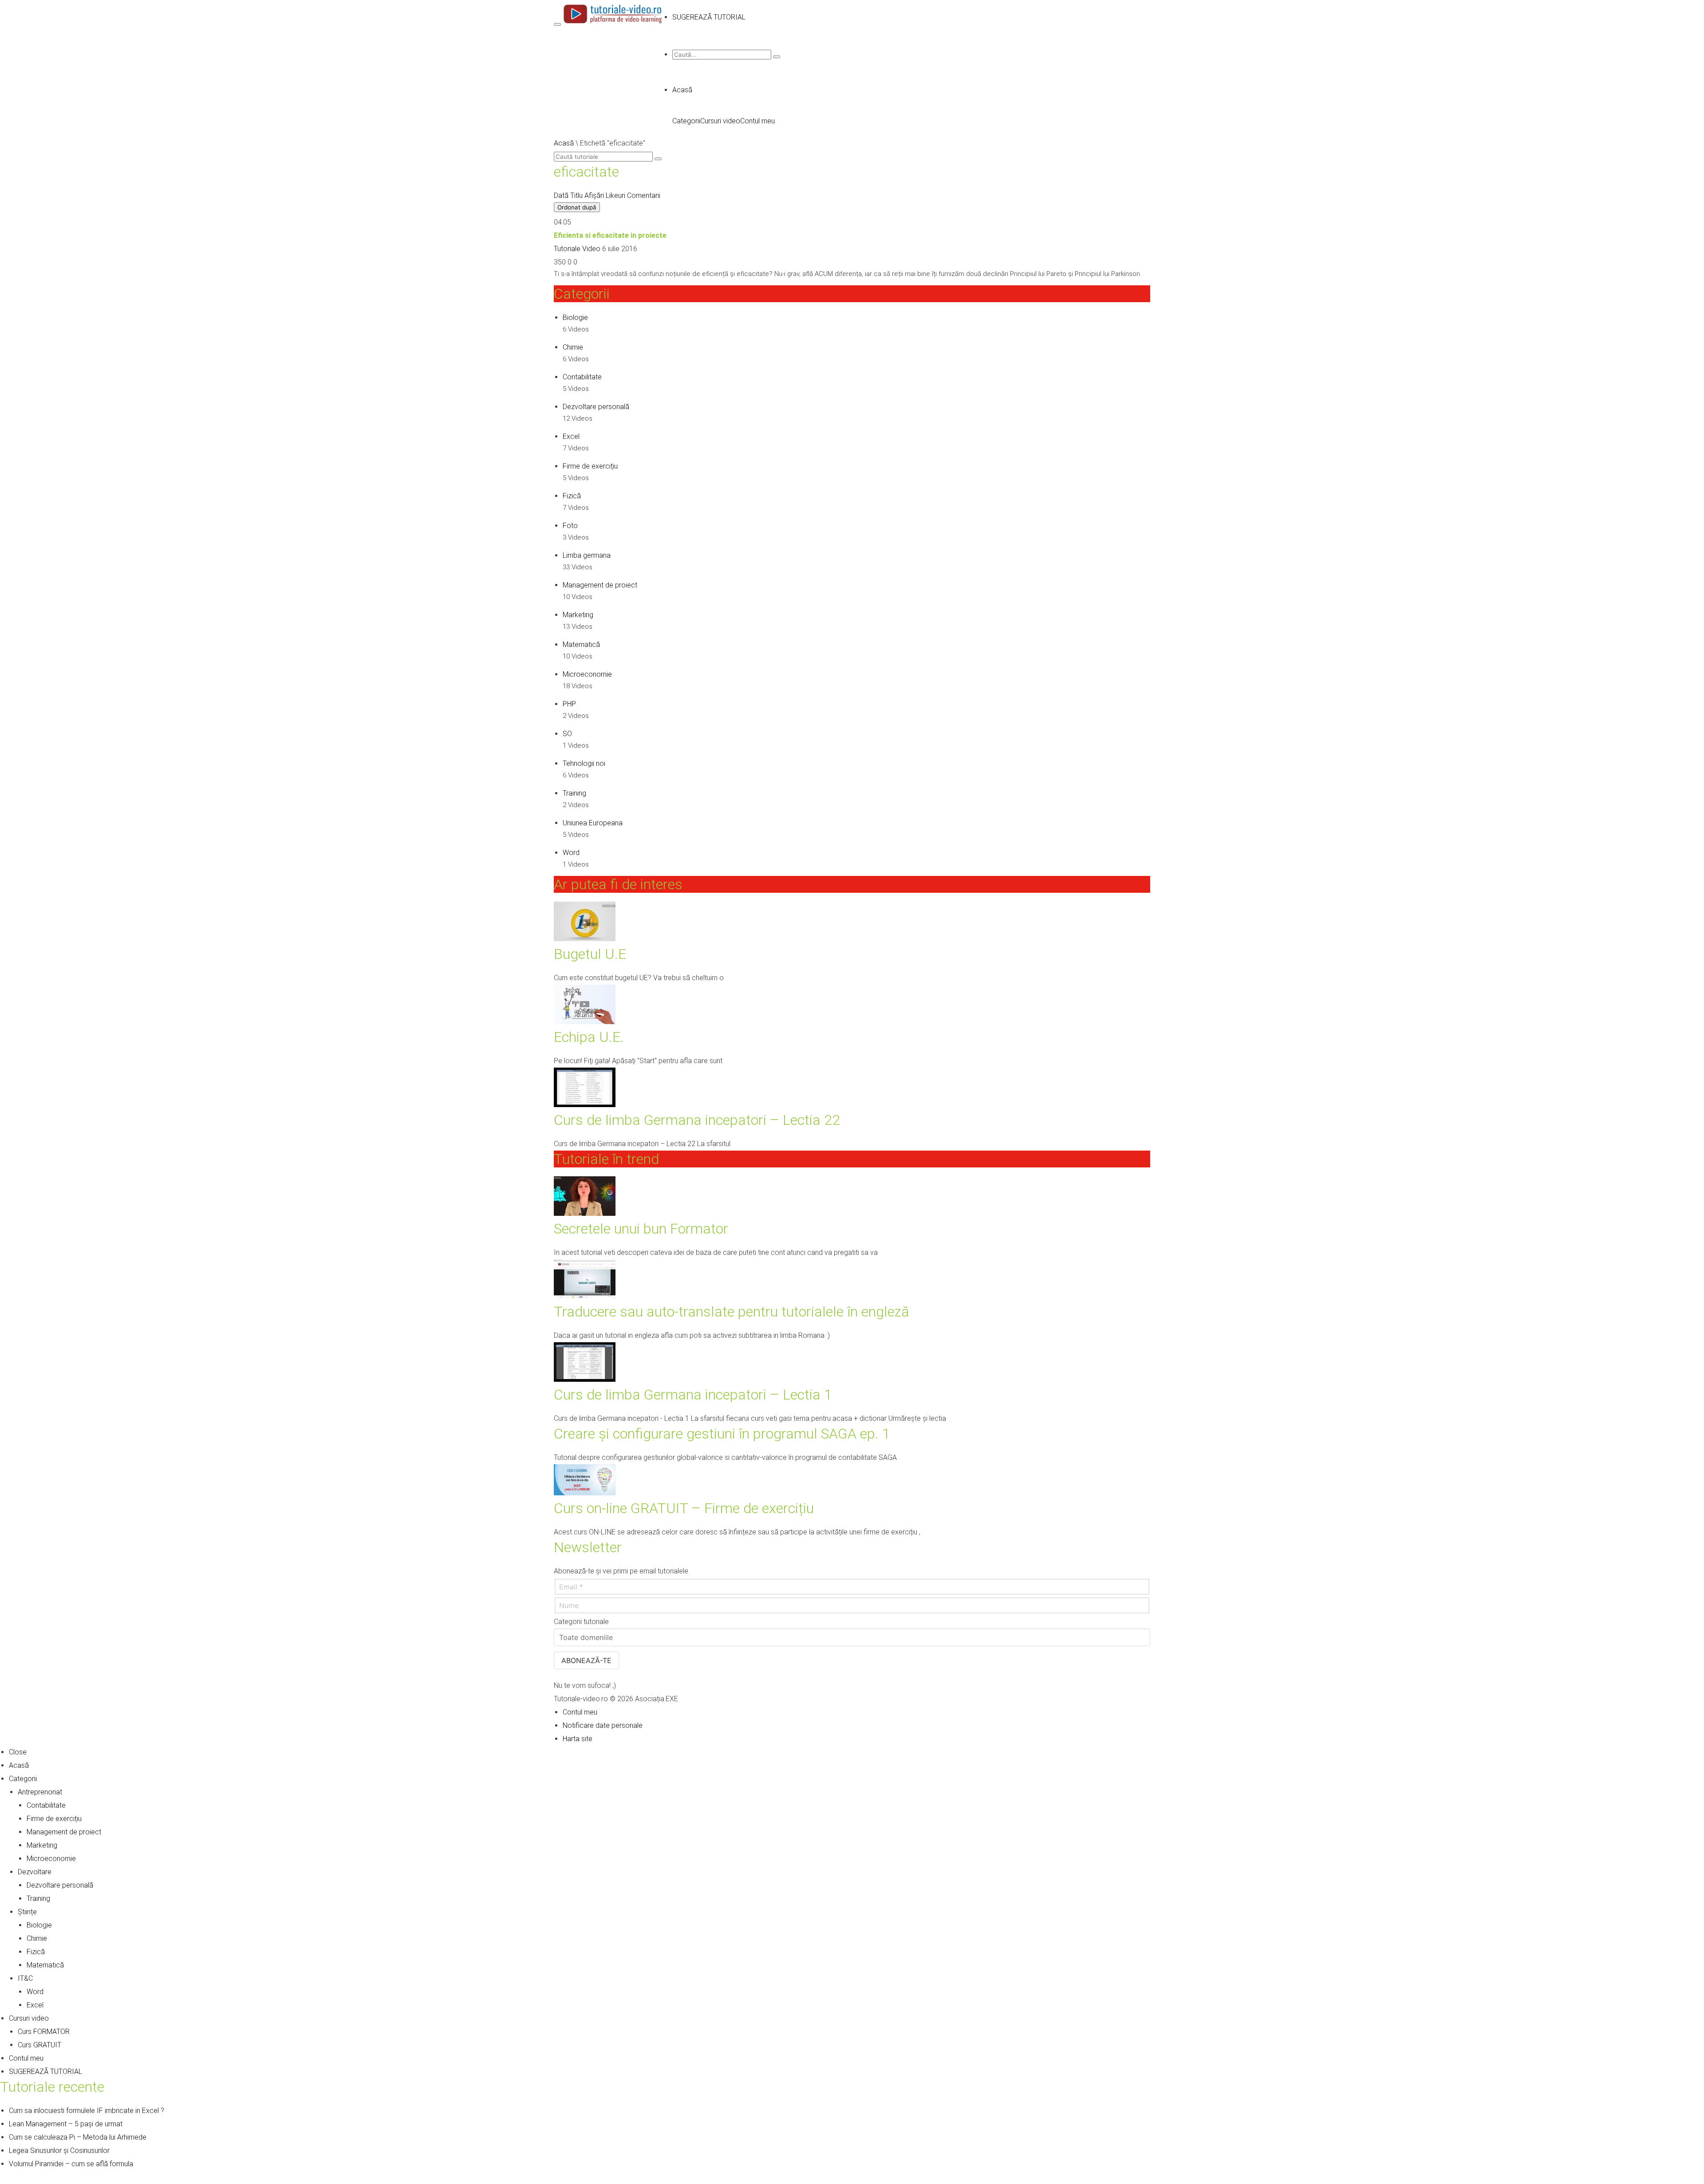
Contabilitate (582, 377)
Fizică (572, 496)
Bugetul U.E (590, 954)
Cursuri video (720, 121)
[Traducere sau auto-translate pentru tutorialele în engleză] (585, 1296)
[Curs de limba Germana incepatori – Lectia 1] (585, 1379)
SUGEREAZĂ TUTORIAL (45, 2072)
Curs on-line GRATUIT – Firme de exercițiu (684, 1508)
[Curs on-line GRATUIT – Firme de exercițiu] (585, 1493)
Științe (27, 1912)
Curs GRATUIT (39, 2045)
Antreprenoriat (40, 1792)
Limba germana (587, 555)
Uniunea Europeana (593, 823)
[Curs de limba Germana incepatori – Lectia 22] (585, 1105)
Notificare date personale (603, 1725)
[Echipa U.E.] (585, 1022)
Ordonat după (577, 207)
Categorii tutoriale (581, 1622)
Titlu (576, 195)
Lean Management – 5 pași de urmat (66, 2124)
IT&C (25, 1978)
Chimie (573, 347)
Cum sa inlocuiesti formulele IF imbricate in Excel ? (87, 2111)
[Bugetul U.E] (585, 939)
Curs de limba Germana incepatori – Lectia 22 (697, 1120)
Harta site (578, 1739)
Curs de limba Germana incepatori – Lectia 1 (693, 1395)
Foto (570, 526)
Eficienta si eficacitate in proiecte (610, 235)
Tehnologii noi (584, 763)
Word (571, 853)
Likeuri (615, 195)
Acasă (682, 90)
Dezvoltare (35, 1872)
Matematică (581, 645)
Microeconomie (587, 674)
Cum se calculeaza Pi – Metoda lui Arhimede (78, 2137)
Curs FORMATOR (44, 2032)
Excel (571, 436)
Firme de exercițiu (590, 466)
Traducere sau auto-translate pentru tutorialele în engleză (732, 1312)
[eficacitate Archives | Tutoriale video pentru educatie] (613, 22)
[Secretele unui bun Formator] (585, 1213)
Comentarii (644, 195)
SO (567, 734)
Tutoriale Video (577, 249)
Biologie (575, 317)
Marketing (578, 615)
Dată (561, 195)
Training (574, 793)
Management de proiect (600, 585)
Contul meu (757, 121)
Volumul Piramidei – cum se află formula (71, 2164)
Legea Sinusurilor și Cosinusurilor (59, 2150)
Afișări (594, 195)
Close (18, 1752)
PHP (569, 704)
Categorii (686, 121)
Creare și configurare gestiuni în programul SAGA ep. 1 (722, 1434)
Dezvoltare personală (596, 407)
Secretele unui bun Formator (641, 1229)
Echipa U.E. (589, 1037)
